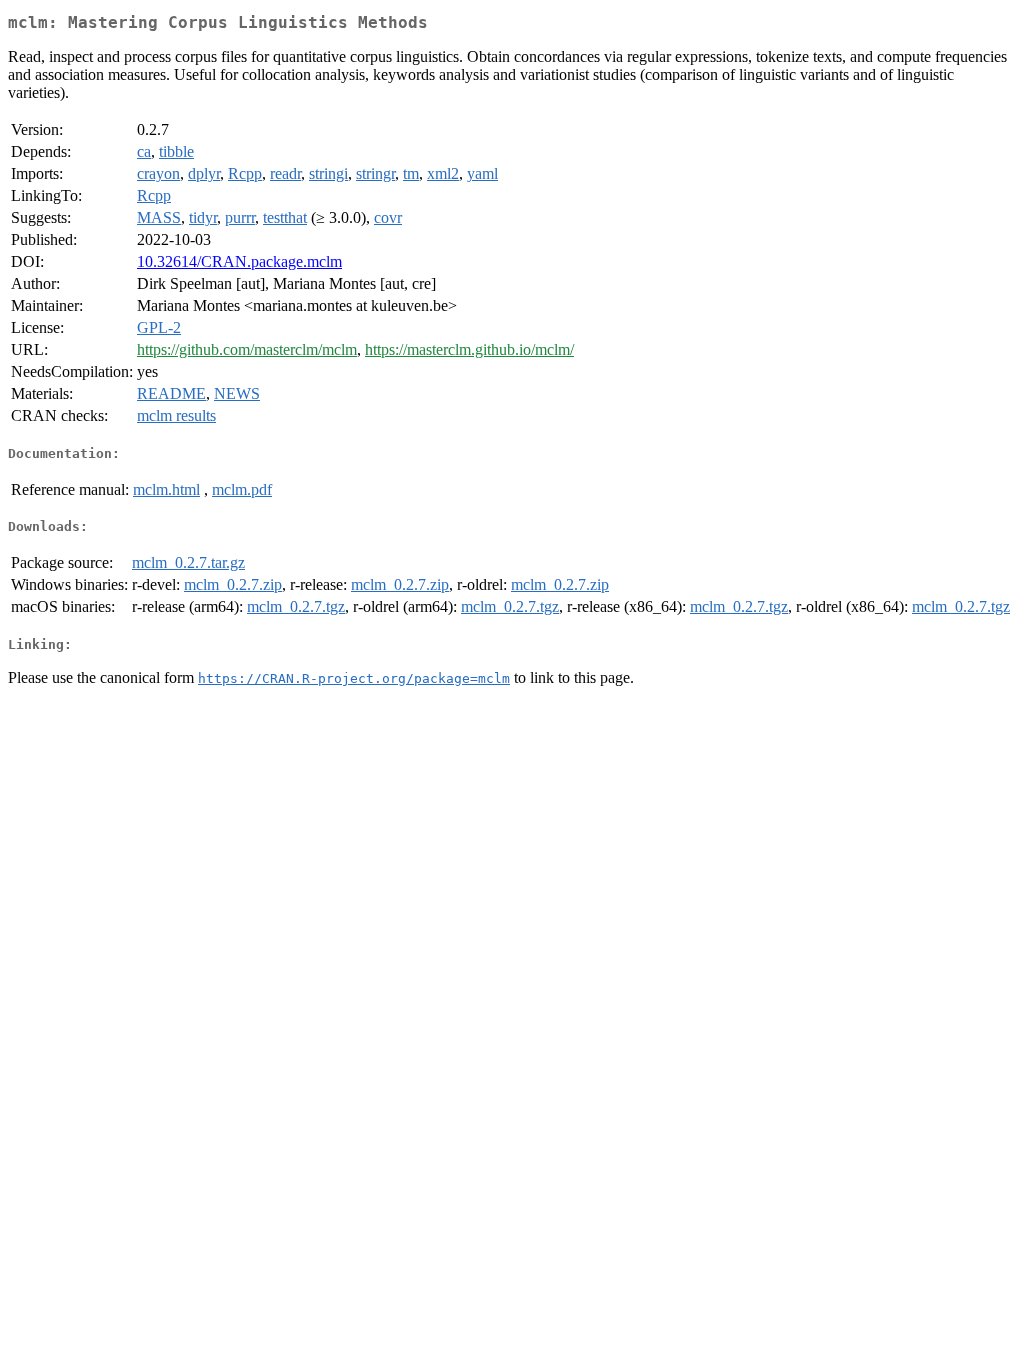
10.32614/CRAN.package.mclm (239, 261)
